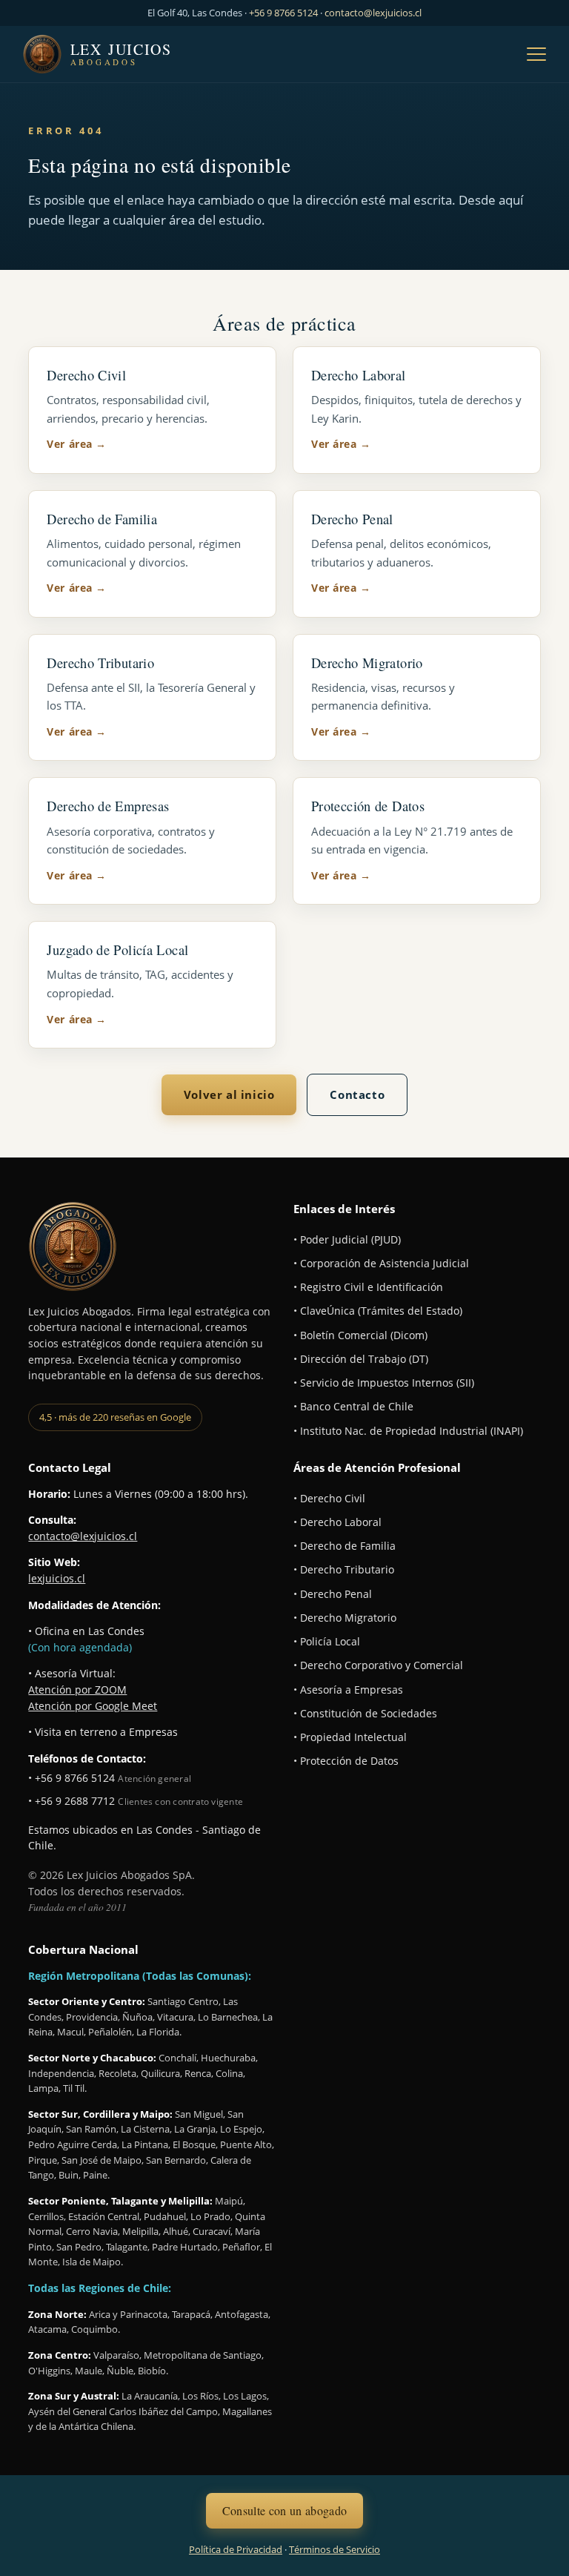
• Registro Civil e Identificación (368, 1287)
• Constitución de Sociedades (365, 1714)
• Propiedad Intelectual (350, 1737)
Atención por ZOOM (77, 1690)
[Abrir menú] (536, 54)
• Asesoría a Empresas (348, 1690)
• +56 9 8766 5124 (71, 1778)
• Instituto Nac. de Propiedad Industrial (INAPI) (408, 1431)
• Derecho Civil (329, 1499)
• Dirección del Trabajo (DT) (361, 1359)
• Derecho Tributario (344, 1570)
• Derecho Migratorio (345, 1618)
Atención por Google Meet (93, 1706)
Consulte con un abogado (284, 2510)
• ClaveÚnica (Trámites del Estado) (378, 1311)
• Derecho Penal (333, 1594)
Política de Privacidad (236, 2549)
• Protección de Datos (346, 1761)
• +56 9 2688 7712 (71, 1801)
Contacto (357, 1094)
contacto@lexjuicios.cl (373, 13)
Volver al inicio (229, 1094)
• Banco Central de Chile (353, 1407)
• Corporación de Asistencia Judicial (381, 1264)
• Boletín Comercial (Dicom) (360, 1335)
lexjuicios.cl (57, 1579)
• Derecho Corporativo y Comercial (378, 1665)
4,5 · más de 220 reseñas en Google (115, 1417)
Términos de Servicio (335, 2549)
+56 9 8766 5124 (283, 13)
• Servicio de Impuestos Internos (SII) (384, 1383)
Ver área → (76, 444)
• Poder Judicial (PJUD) (347, 1240)
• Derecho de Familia (345, 1546)
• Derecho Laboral (337, 1522)
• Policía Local (327, 1642)
